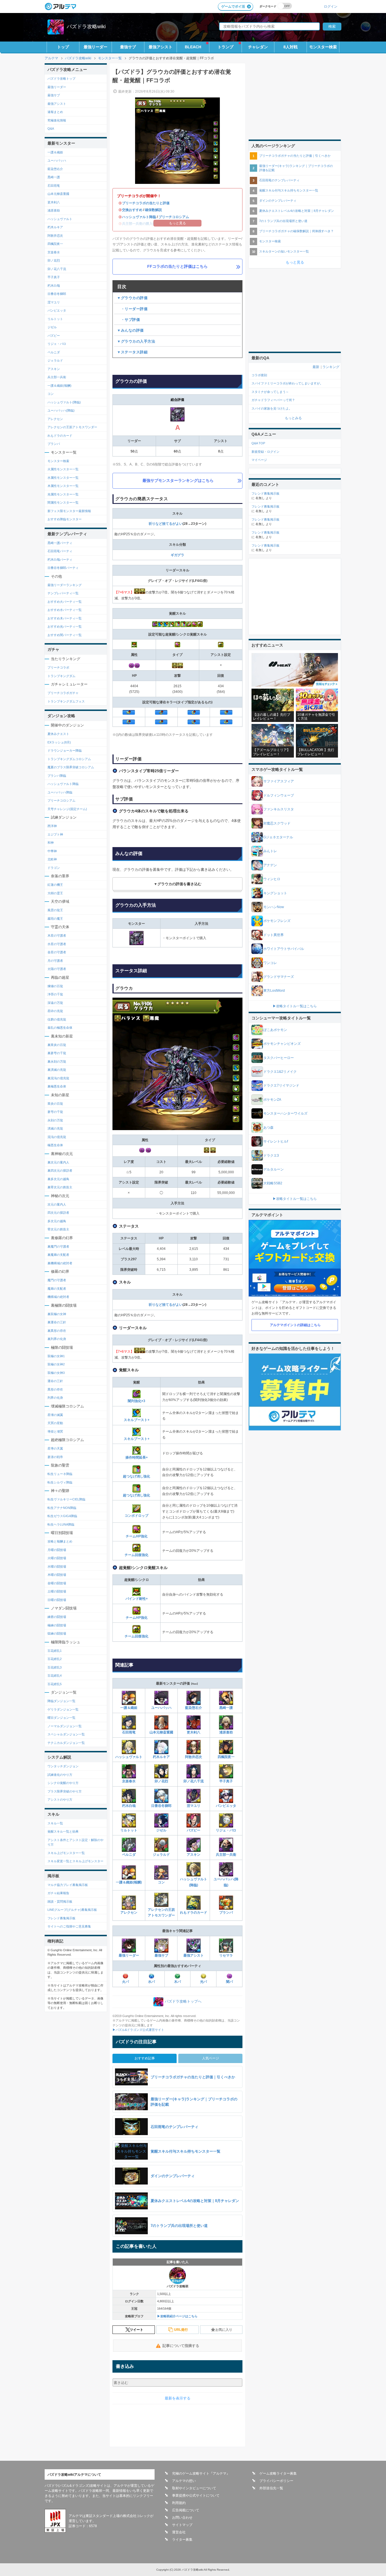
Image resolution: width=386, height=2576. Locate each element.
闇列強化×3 (136, 1401)
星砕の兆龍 (55, 1011)
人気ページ (211, 2058)
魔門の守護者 (57, 1280)
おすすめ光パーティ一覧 (65, 626)
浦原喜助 (226, 1732)
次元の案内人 (57, 1204)
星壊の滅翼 (55, 1415)
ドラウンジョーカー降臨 (65, 750)
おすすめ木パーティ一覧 (65, 618)
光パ (203, 1982)
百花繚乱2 (55, 1659)
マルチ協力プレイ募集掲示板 (68, 1885)
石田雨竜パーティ (60, 551)
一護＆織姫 (129, 1708)
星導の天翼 (55, 1448)
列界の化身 (55, 1398)
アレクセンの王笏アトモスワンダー (161, 1913)
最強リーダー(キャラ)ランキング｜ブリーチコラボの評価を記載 (296, 168)
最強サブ (128, 47)
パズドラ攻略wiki (86, 27)
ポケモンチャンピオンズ (282, 1044)
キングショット (275, 893)
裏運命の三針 (57, 1322)
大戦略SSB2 (273, 1183)
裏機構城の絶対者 (60, 1263)
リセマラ (226, 1955)
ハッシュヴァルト (129, 1757)
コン (161, 1882)
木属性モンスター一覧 (63, 486)
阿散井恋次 (194, 1757)
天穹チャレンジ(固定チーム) (67, 809)
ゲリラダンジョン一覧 (63, 1709)
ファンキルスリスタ (279, 809)
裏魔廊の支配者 (58, 1255)
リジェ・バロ (226, 1830)
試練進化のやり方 (60, 1775)
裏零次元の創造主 (60, 1187)
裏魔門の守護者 (58, 1246)
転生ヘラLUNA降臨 (61, 1524)
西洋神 (52, 826)
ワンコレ (270, 963)
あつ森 (268, 1128)
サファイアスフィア (279, 781)
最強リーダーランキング (65, 585)
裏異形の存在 (57, 1331)
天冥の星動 (55, 1423)
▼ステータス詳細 (132, 352)
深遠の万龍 (55, 1003)
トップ (63, 47)
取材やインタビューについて (194, 2488)
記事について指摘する (181, 2346)
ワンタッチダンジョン (63, 1766)
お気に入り (224, 2330)
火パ (125, 1982)
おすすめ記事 (145, 2058)
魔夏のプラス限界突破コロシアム (71, 767)
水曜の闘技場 (57, 1567)
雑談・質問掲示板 (60, 1901)
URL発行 (181, 2330)
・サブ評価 (128, 320)
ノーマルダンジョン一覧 (65, 1726)
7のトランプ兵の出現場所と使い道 (283, 221)
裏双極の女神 (57, 1314)
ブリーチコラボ (58, 667)
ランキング (331, 367)
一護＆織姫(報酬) (129, 1882)
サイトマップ (182, 2525)
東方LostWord (274, 991)
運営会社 (179, 2532)
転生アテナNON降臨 (62, 1508)
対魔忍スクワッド (277, 823)
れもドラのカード (194, 1913)
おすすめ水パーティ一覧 (65, 610)
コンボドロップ (136, 1516)
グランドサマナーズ (279, 977)
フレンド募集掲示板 (61, 1918)
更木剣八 (194, 1732)
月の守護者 (55, 961)
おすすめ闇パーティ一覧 (65, 635)
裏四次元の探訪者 (60, 1170)
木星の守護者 (57, 935)
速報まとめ (55, 112)
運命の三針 (55, 1381)
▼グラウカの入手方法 (136, 341)
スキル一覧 (55, 1823)
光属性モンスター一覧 (63, 494)
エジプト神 (55, 834)
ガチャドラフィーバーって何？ (273, 400)
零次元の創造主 (58, 1229)
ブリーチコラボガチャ (63, 693)
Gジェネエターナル (278, 837)
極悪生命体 (55, 1145)
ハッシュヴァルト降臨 (139, 217)
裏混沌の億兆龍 (58, 1078)
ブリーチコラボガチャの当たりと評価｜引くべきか (295, 156)
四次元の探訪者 (58, 1213)
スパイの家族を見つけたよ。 (272, 408)
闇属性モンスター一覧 (63, 502)
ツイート (136, 2330)
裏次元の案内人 (58, 1162)
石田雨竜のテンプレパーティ (279, 180)
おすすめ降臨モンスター (65, 519)
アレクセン (129, 1913)
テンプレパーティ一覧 (63, 593)
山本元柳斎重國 (161, 1732)
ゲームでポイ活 (233, 6)
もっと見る (295, 262)
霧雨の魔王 (55, 919)
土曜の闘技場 (57, 1591)
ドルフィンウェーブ (279, 795)
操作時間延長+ (137, 1457)
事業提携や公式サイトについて (196, 2495)
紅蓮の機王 (55, 885)
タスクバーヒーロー (279, 1058)
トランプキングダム (61, 676)
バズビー (194, 1830)
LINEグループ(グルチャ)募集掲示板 (72, 1910)
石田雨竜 (129, 1732)
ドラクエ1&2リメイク (280, 1072)
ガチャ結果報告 (58, 1893)
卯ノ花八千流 (194, 1781)
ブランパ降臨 (57, 776)
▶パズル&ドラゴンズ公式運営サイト (138, 2030)
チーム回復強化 (136, 1555)
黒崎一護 (226, 1708)
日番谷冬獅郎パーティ (63, 568)
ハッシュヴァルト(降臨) (194, 1882)
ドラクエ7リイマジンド (281, 1085)
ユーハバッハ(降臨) (226, 1882)
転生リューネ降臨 (60, 1474)
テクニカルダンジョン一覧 (66, 1743)
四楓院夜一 (226, 1757)
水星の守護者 (57, 944)
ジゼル (161, 1830)
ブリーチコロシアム (174, 217)
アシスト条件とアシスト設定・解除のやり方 (75, 1842)
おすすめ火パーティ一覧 (65, 602)
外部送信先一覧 (271, 2488)
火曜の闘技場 (57, 1558)
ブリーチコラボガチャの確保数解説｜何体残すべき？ (296, 231)
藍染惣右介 (194, 1708)
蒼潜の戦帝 (55, 1457)
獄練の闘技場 (57, 1633)
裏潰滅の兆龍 (57, 1070)
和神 (51, 843)
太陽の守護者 (57, 969)
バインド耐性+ (137, 1599)
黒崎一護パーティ (60, 543)
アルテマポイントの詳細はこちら (295, 1325)
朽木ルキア (161, 1757)
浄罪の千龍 (55, 994)
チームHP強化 (137, 1536)
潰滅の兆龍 (55, 1128)
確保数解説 (153, 210)
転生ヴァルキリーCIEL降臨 (66, 1499)
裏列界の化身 (57, 1339)
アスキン (194, 1855)
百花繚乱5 (55, 1684)
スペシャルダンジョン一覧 (66, 1734)
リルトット (129, 1830)
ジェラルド (161, 1855)
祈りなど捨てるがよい (166, 524)
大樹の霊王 (55, 893)
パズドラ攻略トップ (61, 79)
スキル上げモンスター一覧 (66, 1853)
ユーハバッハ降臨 (60, 792)
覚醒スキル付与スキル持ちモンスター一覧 (289, 190)
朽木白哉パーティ (60, 560)
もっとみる (293, 418)
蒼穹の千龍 (55, 1112)
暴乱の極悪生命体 (60, 1028)
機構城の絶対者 (58, 1297)
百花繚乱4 (55, 1676)
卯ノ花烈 (161, 1781)
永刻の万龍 (55, 1120)
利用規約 (179, 2503)
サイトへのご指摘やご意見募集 (69, 1926)
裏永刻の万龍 (57, 1061)
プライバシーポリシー (276, 2481)
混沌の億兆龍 (57, 1137)
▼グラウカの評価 (132, 298)
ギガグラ (177, 555)
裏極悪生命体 (57, 1086)
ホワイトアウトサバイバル (284, 949)
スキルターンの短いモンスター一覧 (284, 251)
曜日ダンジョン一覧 (61, 1718)
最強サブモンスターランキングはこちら (178, 480)
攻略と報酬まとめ (60, 1541)
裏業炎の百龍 (57, 1045)
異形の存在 (55, 1389)
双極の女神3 (56, 1373)
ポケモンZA (272, 1100)
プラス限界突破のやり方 (65, 1791)
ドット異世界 (274, 935)
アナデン (270, 865)
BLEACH (193, 47)
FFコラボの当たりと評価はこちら (177, 266)
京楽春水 (129, 1781)
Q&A (51, 129)
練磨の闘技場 (57, 1617)
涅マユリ (194, 1806)
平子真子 (226, 1781)
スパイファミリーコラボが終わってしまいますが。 (287, 383)
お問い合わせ (182, 2518)
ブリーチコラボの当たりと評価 (146, 203)
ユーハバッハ (161, 1708)
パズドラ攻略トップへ (183, 2001)
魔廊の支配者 (57, 1289)
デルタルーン (274, 1169)
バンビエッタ (226, 1806)
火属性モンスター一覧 (63, 469)
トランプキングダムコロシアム (69, 759)
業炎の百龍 (55, 1104)
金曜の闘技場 (57, 1583)
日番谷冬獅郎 (161, 1806)
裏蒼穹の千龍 (57, 1053)
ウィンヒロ (272, 879)
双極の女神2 (56, 1364)
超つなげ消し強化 (136, 1476)
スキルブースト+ (137, 1420)
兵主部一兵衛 (226, 1855)
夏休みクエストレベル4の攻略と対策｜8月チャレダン (297, 211)
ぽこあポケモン (275, 1030)
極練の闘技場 (57, 1625)
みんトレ (270, 851)
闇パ (229, 1982)
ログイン (331, 6)
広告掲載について (186, 2510)
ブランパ (226, 1913)
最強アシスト (161, 47)
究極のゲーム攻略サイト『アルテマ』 (201, 2473)
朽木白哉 (129, 1806)
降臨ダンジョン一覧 (61, 1701)
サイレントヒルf (276, 1141)
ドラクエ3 (271, 1156)
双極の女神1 (56, 1356)
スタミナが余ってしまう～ (270, 392)
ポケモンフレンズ (277, 921)
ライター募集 (182, 2540)
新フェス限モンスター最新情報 (69, 511)
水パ (151, 1982)
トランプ (225, 47)
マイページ (259, 460)
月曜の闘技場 (57, 1550)
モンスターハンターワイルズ (285, 1113)
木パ (177, 1982)
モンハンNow (274, 907)
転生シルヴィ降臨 (60, 1482)
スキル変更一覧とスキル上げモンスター (75, 1861)
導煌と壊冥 (55, 1431)
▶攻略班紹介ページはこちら (177, 2316)
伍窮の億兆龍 (57, 1019)
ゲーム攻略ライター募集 (278, 2473)
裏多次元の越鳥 (58, 1179)
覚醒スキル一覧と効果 (63, 1831)
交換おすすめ (132, 210)
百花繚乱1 (55, 1651)
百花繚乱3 (55, 1667)
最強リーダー (96, 47)
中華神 (52, 851)
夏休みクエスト (58, 734)
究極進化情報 (57, 120)
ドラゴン (54, 868)
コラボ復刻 (259, 375)
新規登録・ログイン (265, 452)
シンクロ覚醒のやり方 (63, 1783)
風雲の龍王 (55, 910)
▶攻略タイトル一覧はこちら (295, 1006)
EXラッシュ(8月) (59, 742)
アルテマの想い (184, 2481)
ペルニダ (129, 1855)
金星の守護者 (57, 952)
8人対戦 (290, 47)
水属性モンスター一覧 (63, 478)
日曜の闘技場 (57, 1600)
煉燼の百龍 (55, 986)
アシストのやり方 (60, 1800)
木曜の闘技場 (57, 1575)
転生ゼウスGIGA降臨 (62, 1516)
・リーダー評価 (132, 309)
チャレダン (258, 47)
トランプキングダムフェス (66, 701)
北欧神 (52, 859)
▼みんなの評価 (130, 330)
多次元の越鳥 (57, 1221)
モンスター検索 (323, 47)
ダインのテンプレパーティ (278, 201)
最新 (316, 367)
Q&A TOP (258, 443)
